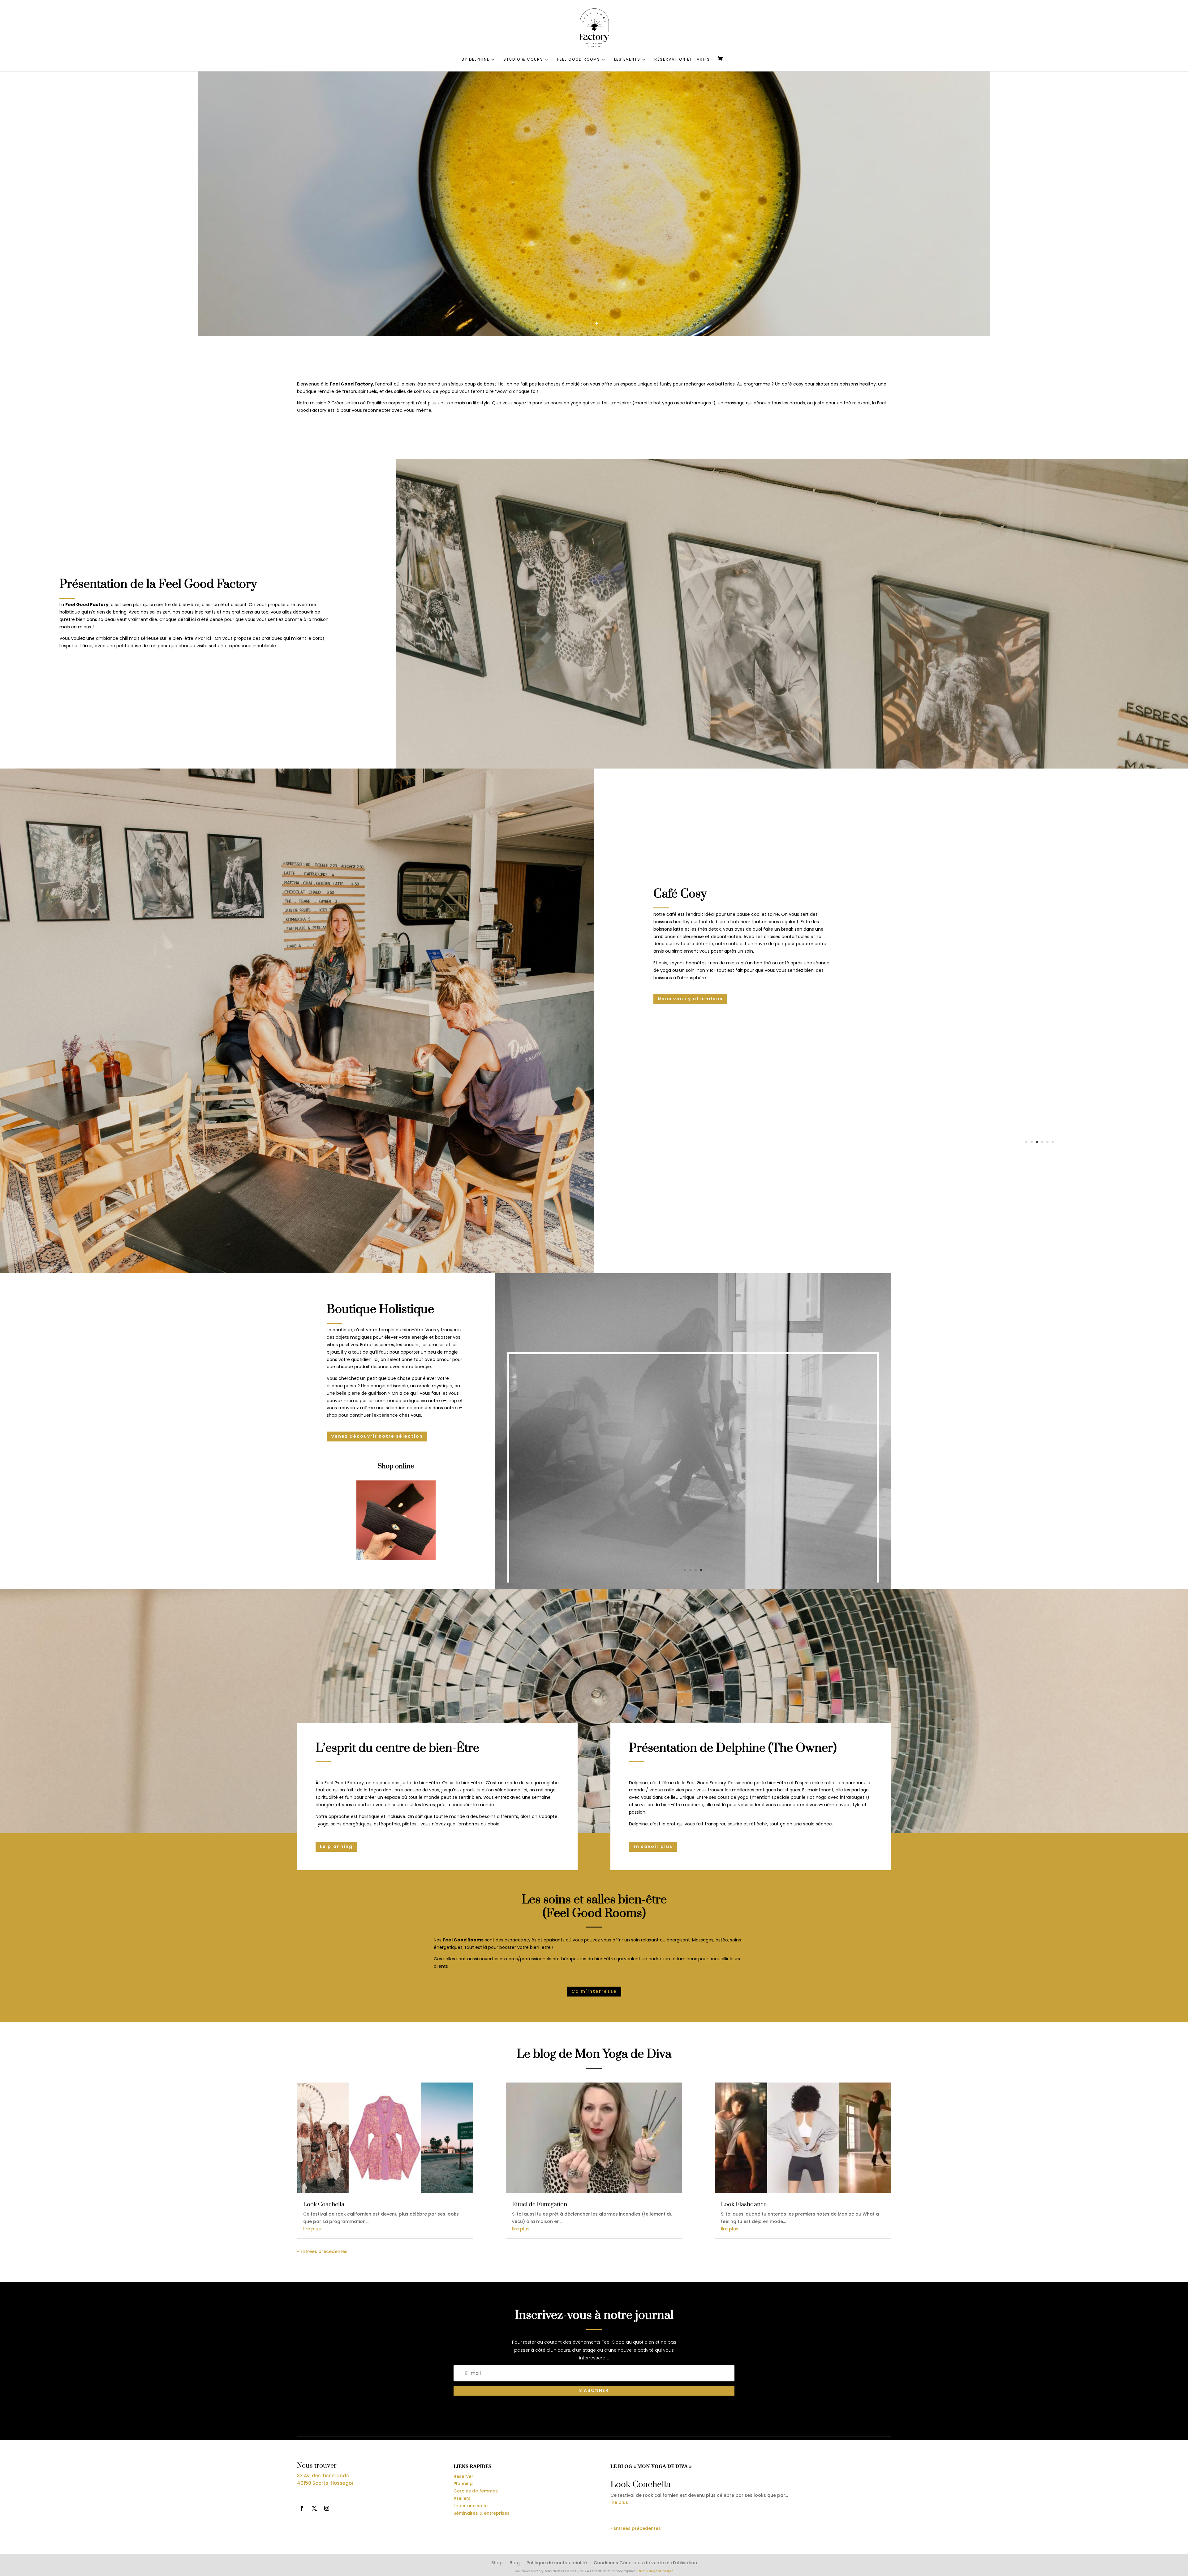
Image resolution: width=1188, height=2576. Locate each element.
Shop (497, 2563)
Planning (463, 2483)
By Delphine (476, 60)
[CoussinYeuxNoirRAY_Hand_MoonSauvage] (396, 1558)
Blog (515, 2563)
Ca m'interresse (594, 1991)
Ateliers (462, 2498)
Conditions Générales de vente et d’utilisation (645, 2563)
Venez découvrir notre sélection (377, 1436)
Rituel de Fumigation (540, 2205)
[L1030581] (1039, 1153)
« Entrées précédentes (322, 2251)
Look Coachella (324, 2205)
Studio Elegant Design (655, 2571)
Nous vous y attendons (690, 999)
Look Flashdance (744, 2205)
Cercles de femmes (476, 2491)
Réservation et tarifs (682, 60)
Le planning (336, 1846)
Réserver (463, 2476)
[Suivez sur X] (314, 2508)
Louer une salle (471, 2506)
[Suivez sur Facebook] (302, 2508)
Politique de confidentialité (557, 2563)
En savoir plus (653, 1846)
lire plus (312, 2229)
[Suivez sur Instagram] (327, 2508)
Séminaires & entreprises (482, 2513)
